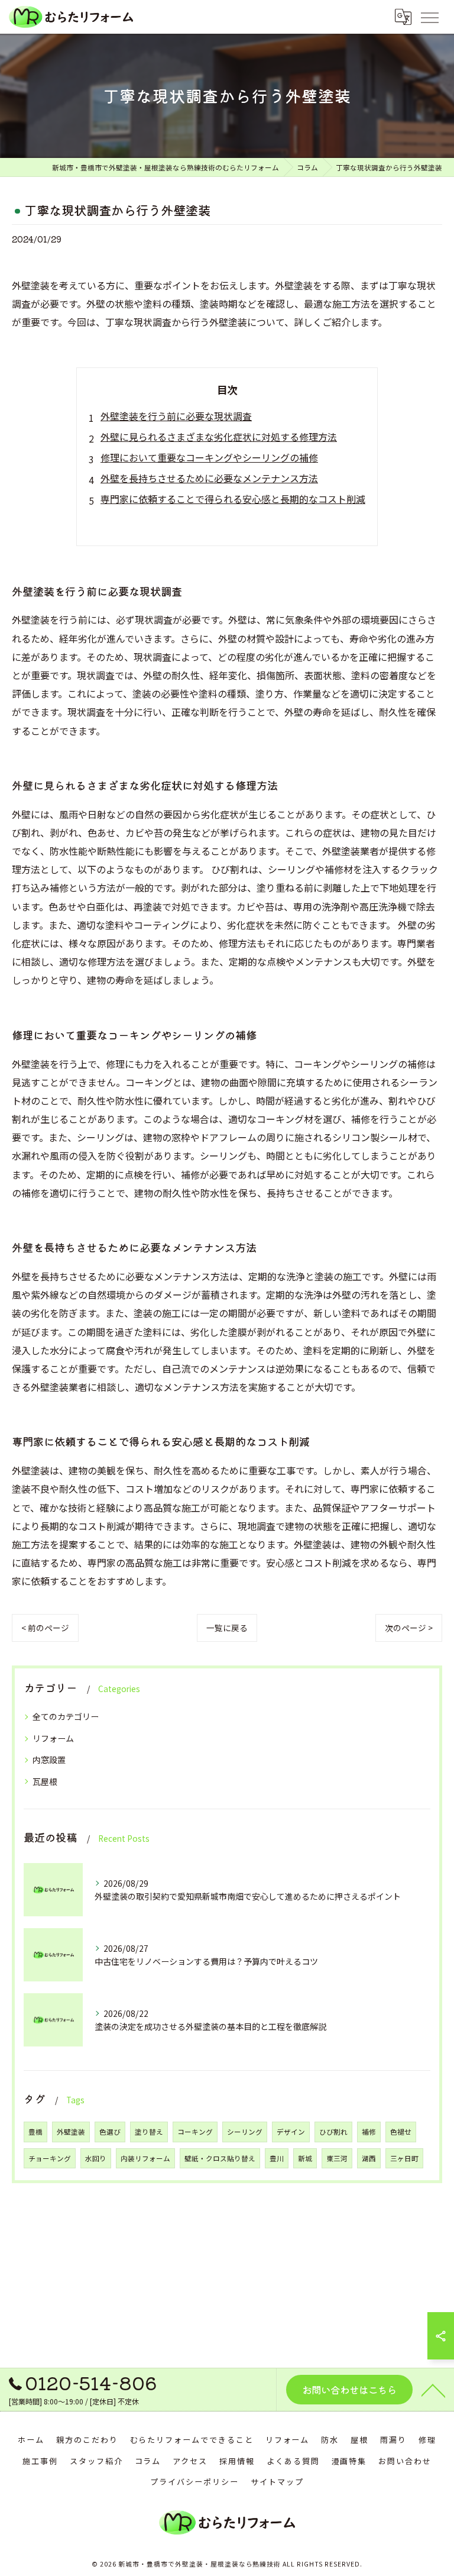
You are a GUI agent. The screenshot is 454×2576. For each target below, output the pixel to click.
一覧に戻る (227, 1628)
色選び (110, 2132)
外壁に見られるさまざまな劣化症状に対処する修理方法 (219, 437)
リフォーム (53, 1738)
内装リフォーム (145, 2158)
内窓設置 (49, 1760)
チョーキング (50, 2158)
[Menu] (429, 17)
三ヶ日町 (404, 2158)
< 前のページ (45, 1628)
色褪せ (401, 2132)
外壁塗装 (71, 2132)
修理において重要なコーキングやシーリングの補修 (209, 457)
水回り (96, 2158)
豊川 (277, 2158)
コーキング (195, 2132)
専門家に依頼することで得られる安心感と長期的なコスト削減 (233, 499)
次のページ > (409, 1628)
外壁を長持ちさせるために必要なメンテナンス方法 (209, 478)
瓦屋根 (45, 1781)
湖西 (369, 2158)
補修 (369, 2132)
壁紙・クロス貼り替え (220, 2158)
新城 (305, 2158)
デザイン (291, 2132)
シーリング (245, 2132)
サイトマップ (277, 2482)
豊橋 (35, 2132)
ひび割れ (333, 2132)
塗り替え (149, 2132)
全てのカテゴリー (66, 1716)
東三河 (337, 2158)
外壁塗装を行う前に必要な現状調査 (176, 416)
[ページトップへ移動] (433, 2390)
